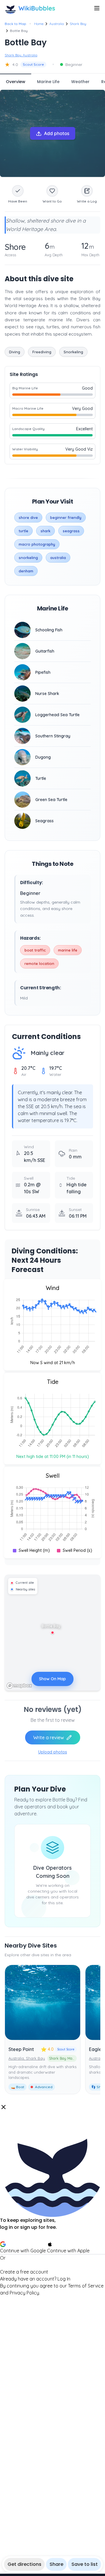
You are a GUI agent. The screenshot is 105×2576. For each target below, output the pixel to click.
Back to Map (15, 24)
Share (56, 2564)
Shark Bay (78, 24)
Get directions (24, 2564)
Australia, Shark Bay (27, 2058)
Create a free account (24, 2272)
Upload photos (53, 1752)
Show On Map (52, 1679)
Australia (57, 24)
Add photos (57, 133)
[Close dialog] (3, 2107)
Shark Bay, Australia (21, 55)
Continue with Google (23, 2251)
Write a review (49, 1737)
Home (39, 24)
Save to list (85, 2564)
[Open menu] (97, 8)
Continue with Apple (68, 2251)
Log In (64, 2279)
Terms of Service (86, 2286)
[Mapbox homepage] (19, 1686)
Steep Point (21, 2049)
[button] (52, 2200)
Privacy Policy (24, 2293)
